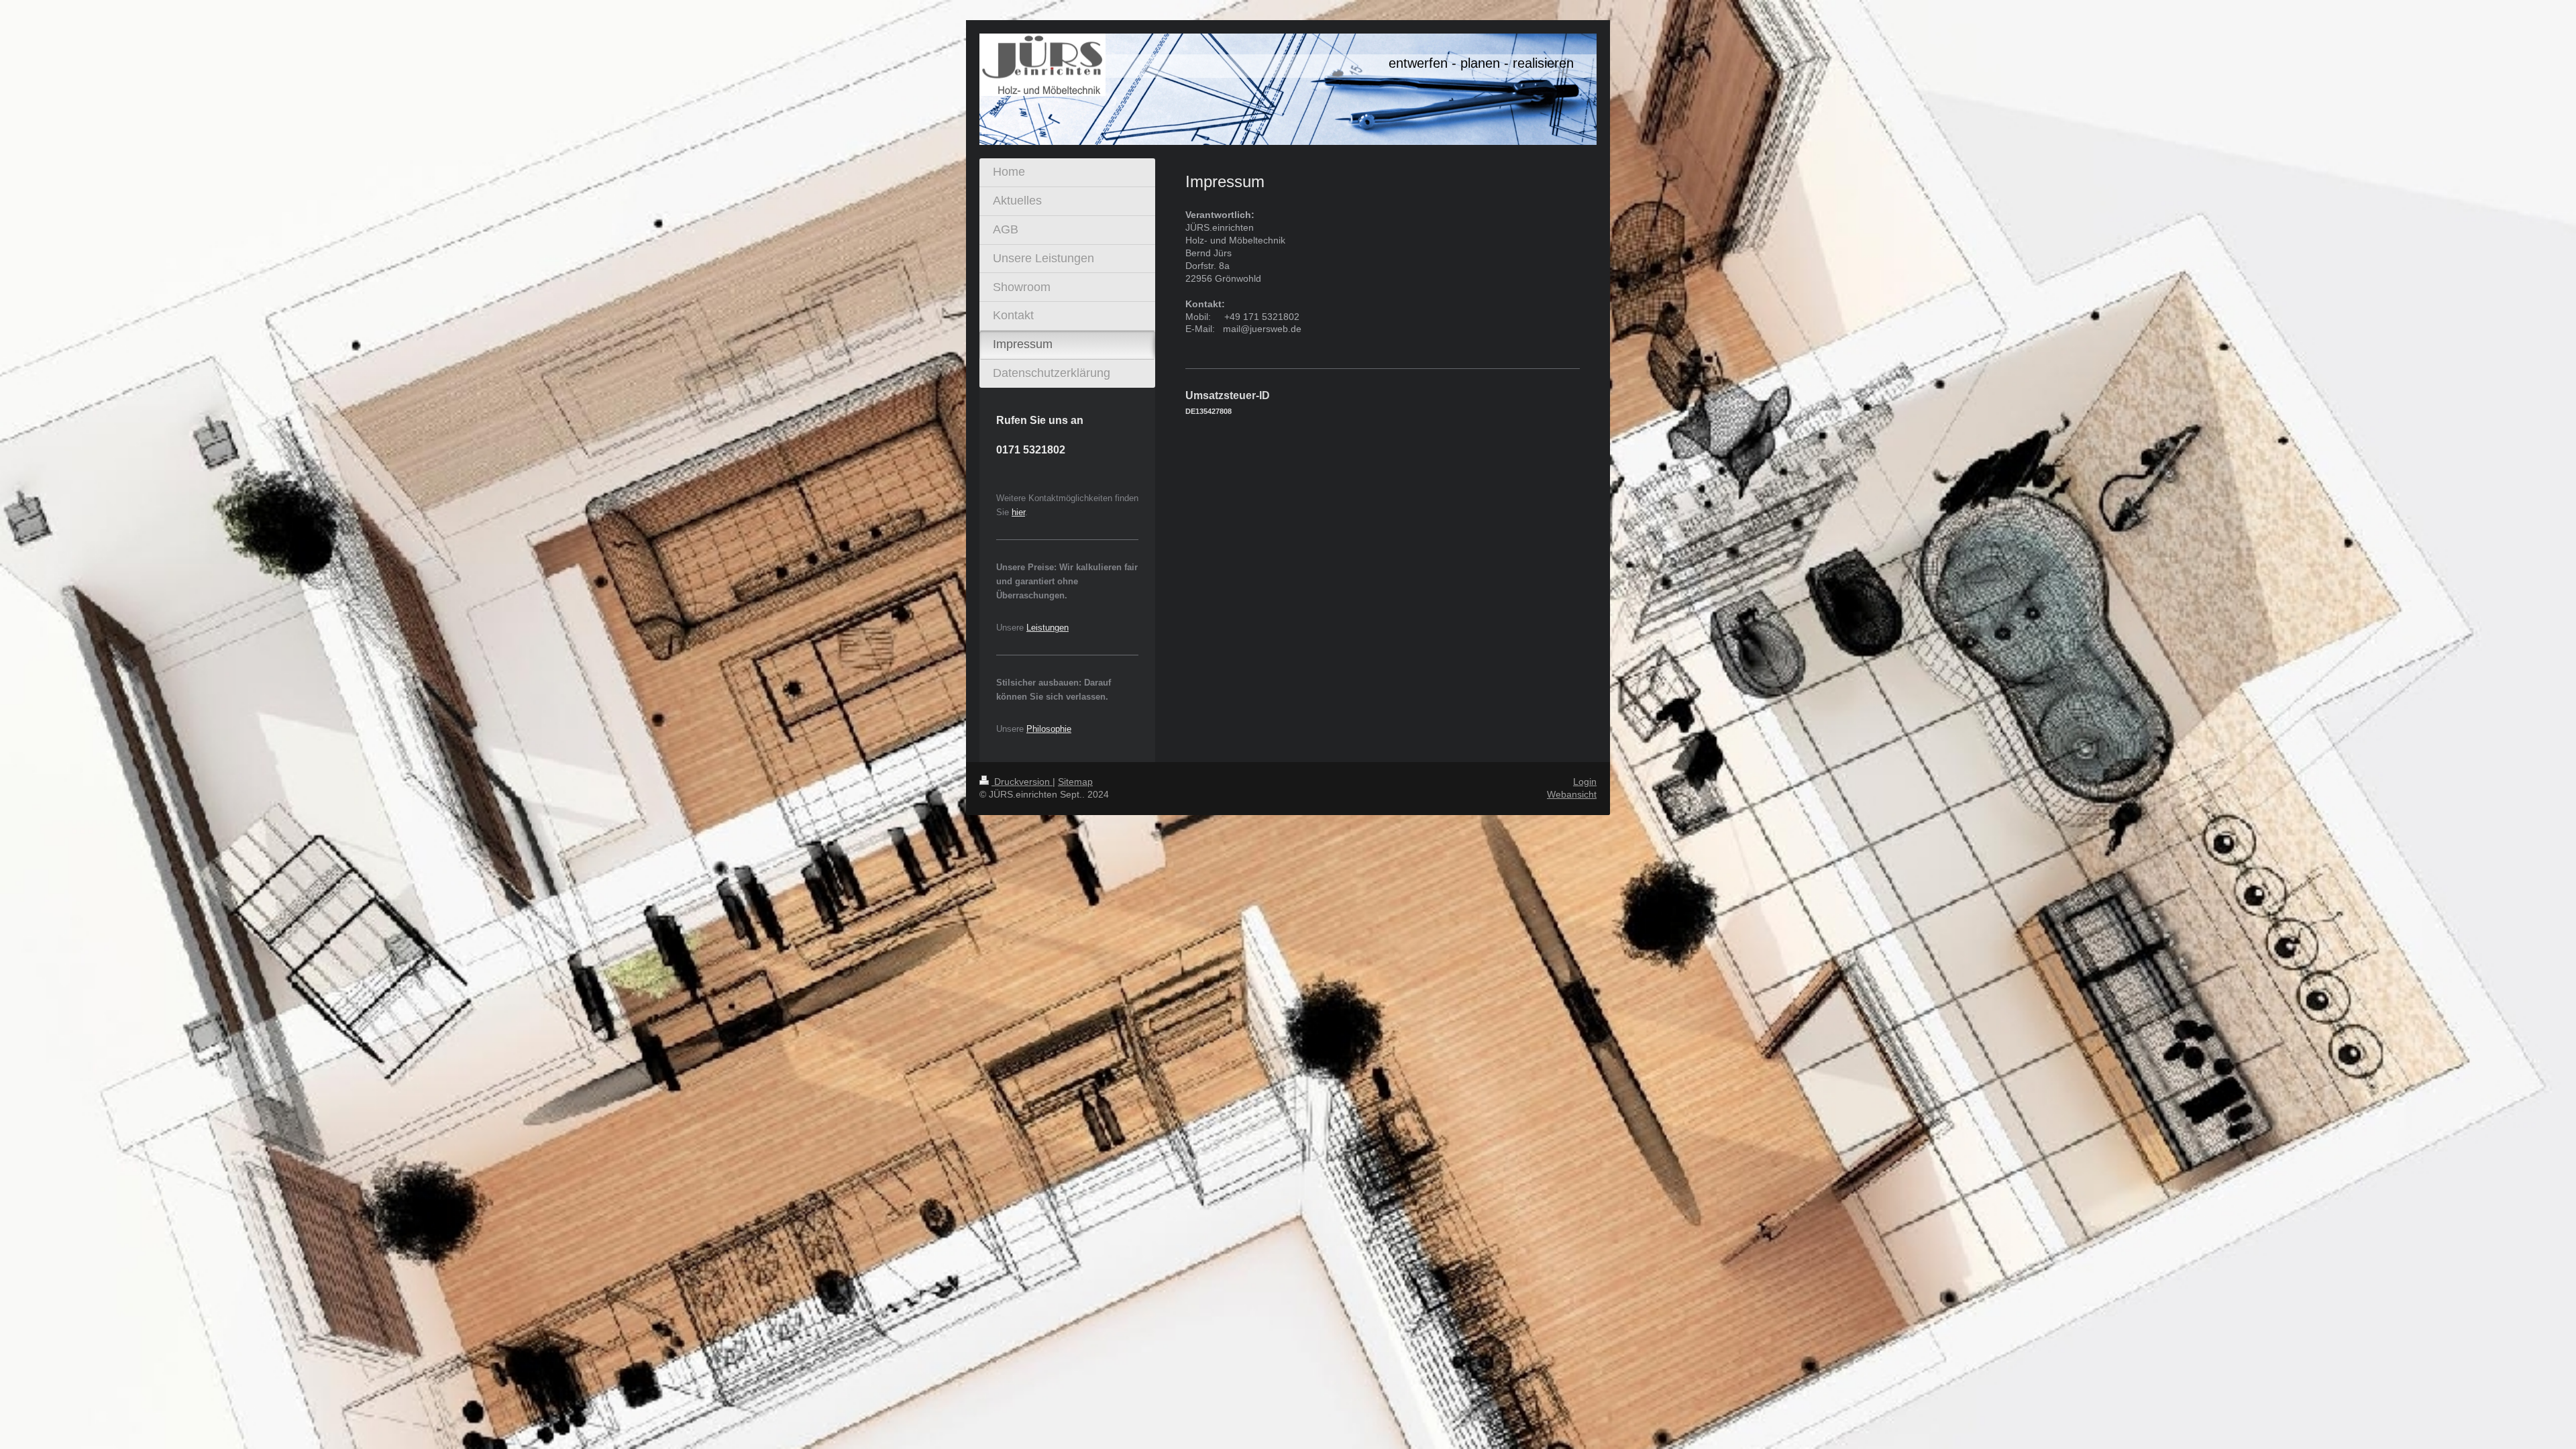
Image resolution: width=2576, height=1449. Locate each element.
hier (1018, 512)
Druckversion (1022, 782)
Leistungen (1048, 628)
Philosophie (1049, 729)
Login (1585, 782)
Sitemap (1075, 782)
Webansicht (1572, 794)
